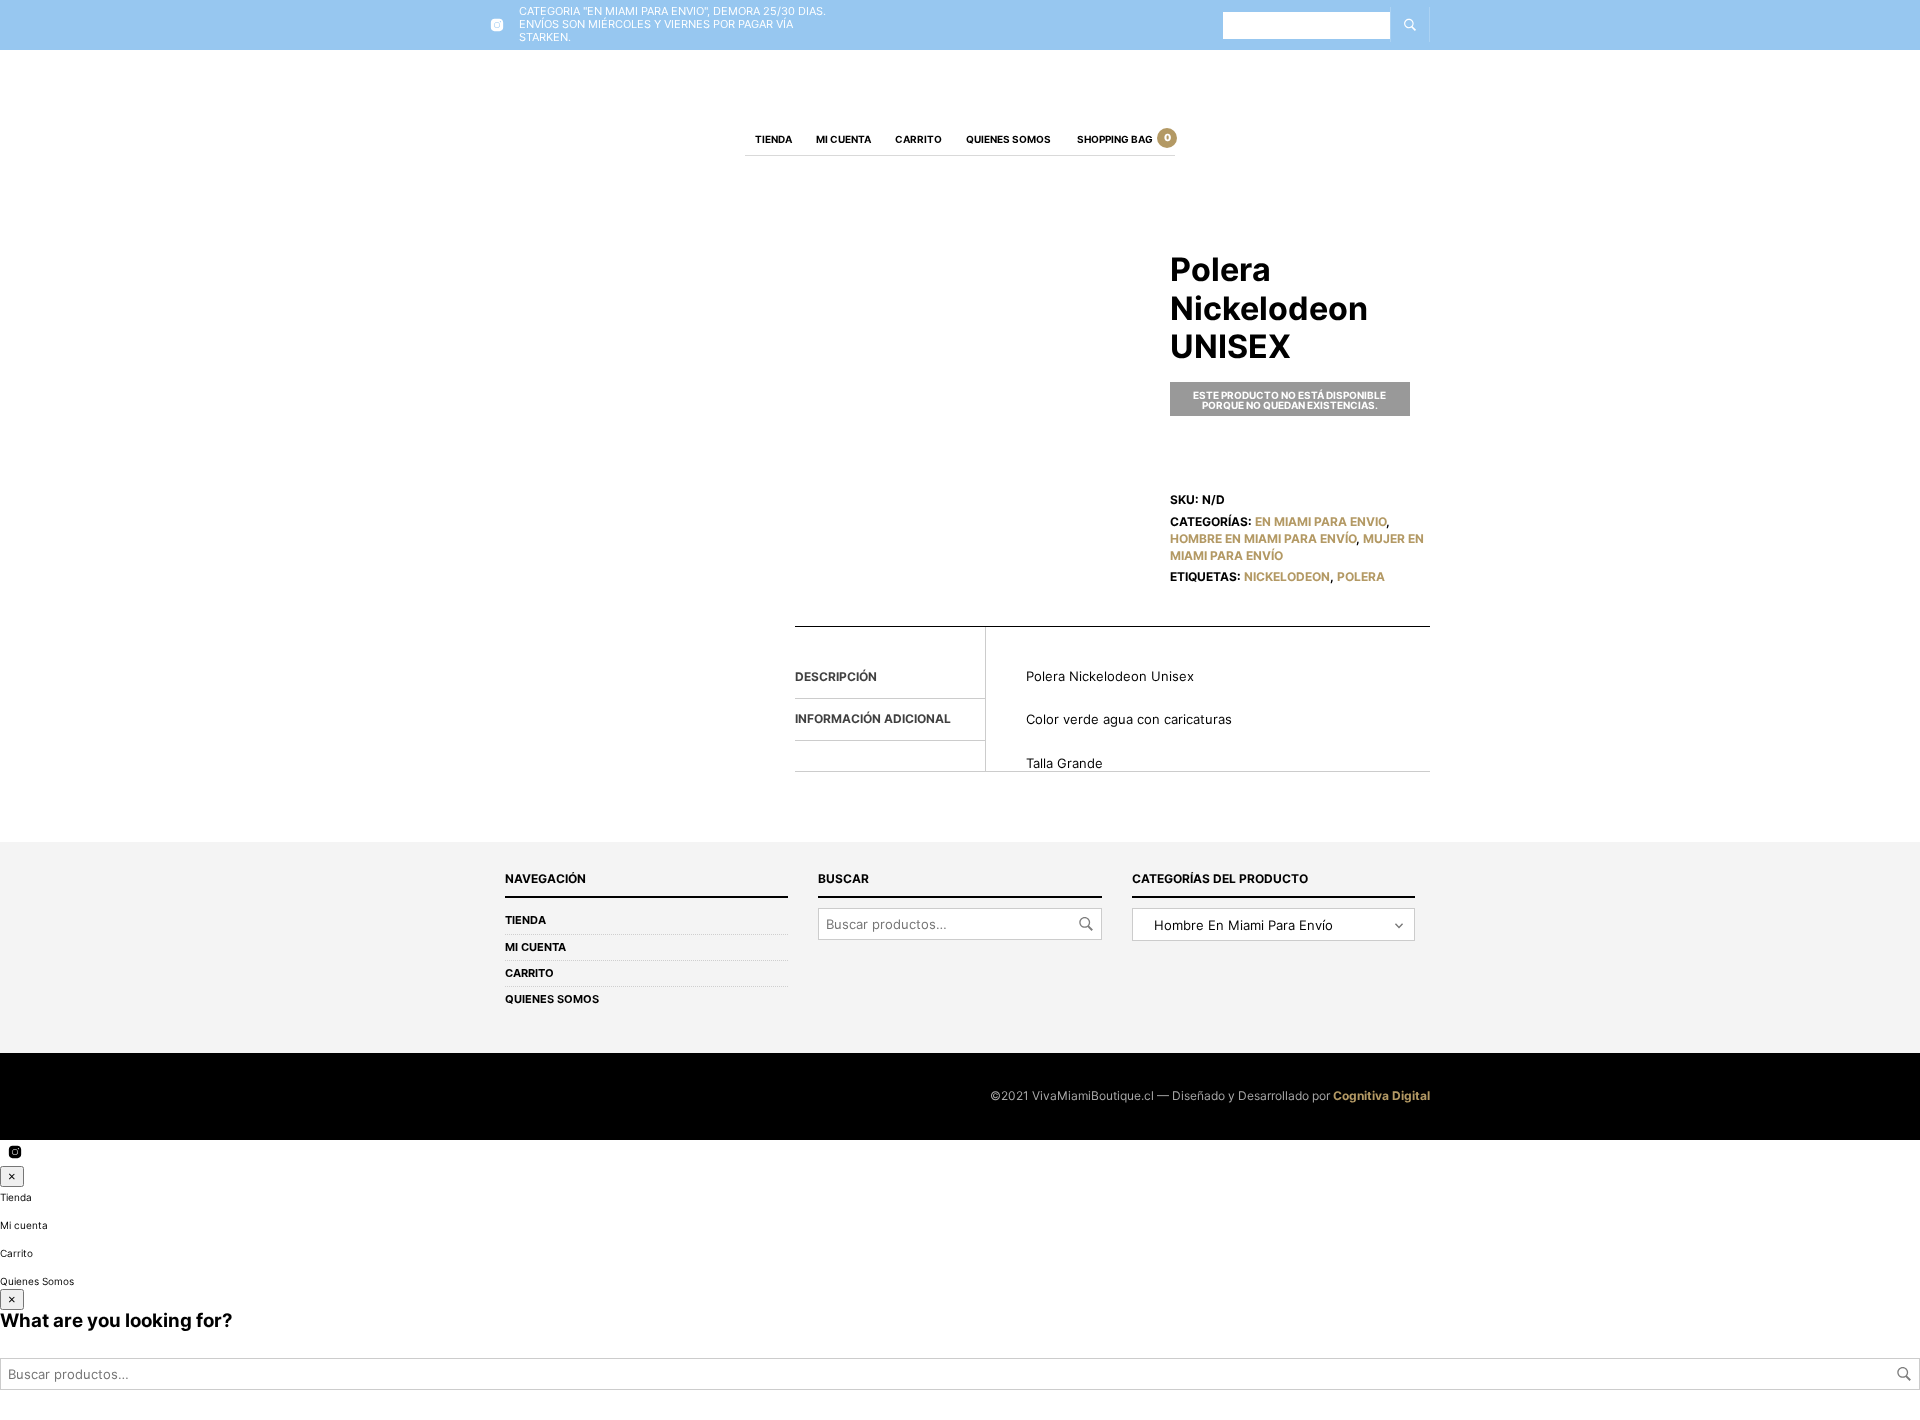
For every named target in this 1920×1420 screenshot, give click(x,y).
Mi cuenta (843, 139)
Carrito (918, 139)
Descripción (836, 676)
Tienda (773, 139)
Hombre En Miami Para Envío (1263, 538)
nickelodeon (1287, 576)
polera (1361, 576)
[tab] (890, 678)
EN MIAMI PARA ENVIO (1320, 521)
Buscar (1086, 924)
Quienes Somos (1008, 139)
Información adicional (873, 718)
